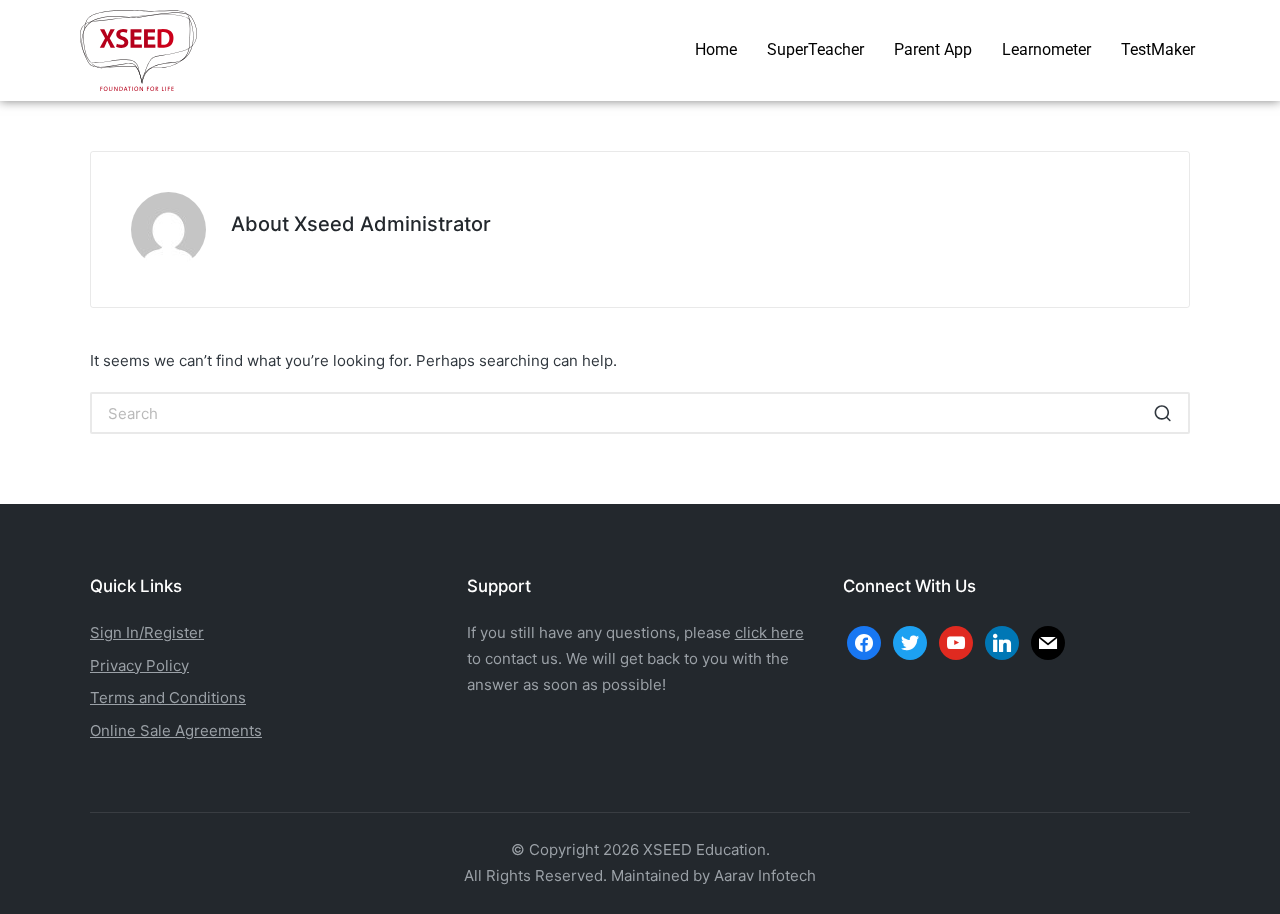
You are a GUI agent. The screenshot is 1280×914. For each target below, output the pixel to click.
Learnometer (1046, 49)
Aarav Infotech (765, 875)
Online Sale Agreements (176, 730)
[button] (1162, 413)
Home (716, 49)
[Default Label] (1002, 641)
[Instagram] (956, 641)
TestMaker (1158, 49)
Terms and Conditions (168, 697)
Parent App (933, 49)
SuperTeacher (815, 49)
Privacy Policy (139, 665)
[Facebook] (864, 641)
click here (769, 632)
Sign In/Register (147, 632)
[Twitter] (910, 641)
